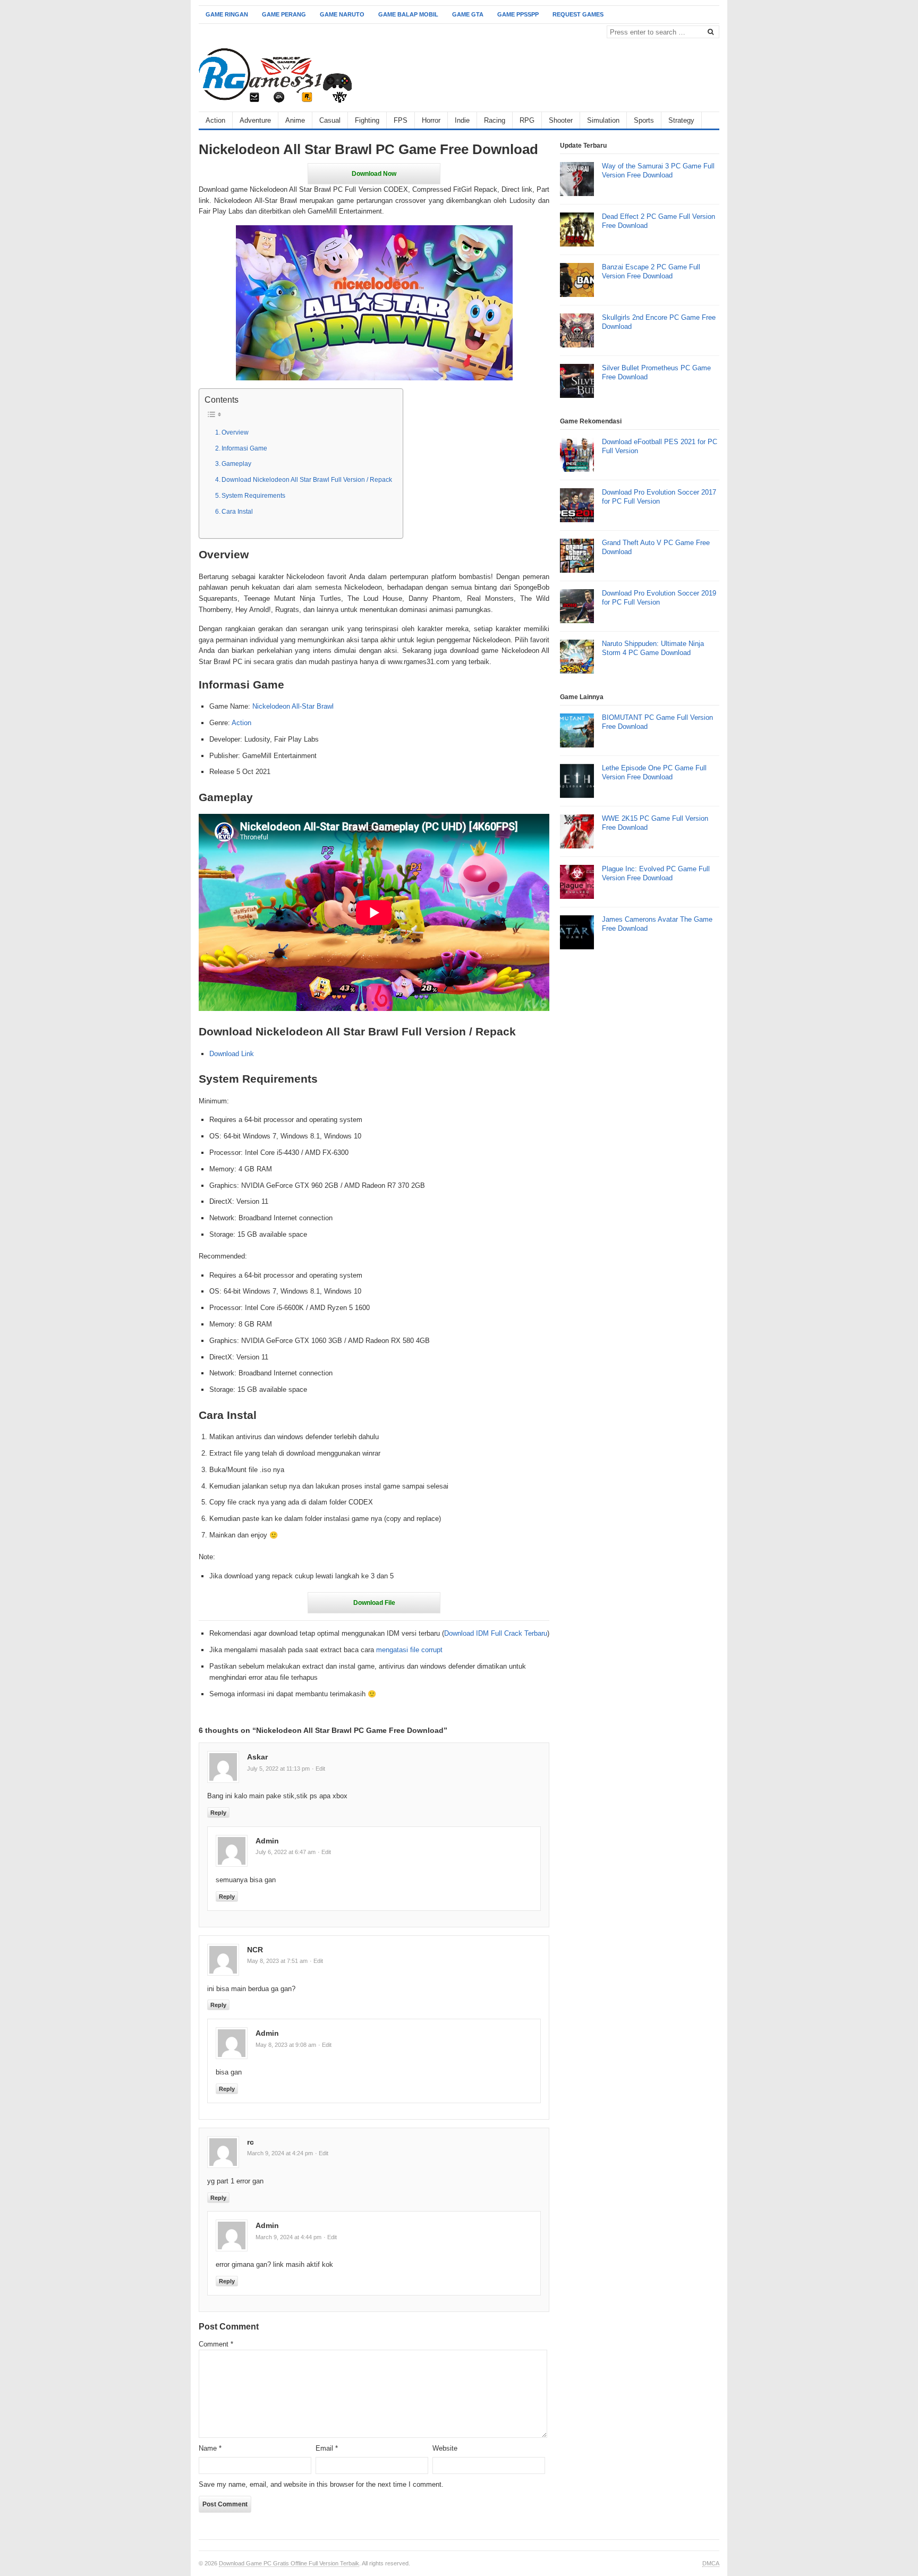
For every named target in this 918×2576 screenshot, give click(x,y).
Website (445, 2448)
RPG (527, 120)
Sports (644, 120)
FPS (401, 120)
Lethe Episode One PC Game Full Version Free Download (654, 772)
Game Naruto (342, 14)
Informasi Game (244, 448)
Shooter (561, 120)
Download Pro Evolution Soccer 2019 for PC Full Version (659, 598)
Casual (330, 120)
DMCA (711, 2563)
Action (215, 120)
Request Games (578, 14)
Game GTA (468, 14)
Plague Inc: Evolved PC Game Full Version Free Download (656, 873)
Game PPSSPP (518, 14)
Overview (235, 432)
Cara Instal (237, 511)
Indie (462, 120)
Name (210, 2448)
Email (327, 2448)
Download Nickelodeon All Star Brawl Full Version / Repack (307, 479)
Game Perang (284, 14)
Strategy (681, 120)
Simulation (603, 120)
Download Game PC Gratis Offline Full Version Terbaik (289, 2563)
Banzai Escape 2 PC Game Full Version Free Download (651, 271)
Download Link (232, 1054)
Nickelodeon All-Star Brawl (293, 706)
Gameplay (236, 464)
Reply (218, 1813)
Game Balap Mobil (408, 14)
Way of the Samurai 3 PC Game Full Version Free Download (658, 171)
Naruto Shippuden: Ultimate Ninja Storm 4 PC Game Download (653, 648)
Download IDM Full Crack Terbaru (496, 1633)
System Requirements (253, 495)
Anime (295, 120)
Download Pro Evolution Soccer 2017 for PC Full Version (659, 497)
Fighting (367, 120)
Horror (431, 120)
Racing (495, 120)
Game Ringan (227, 14)
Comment (216, 2344)
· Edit (318, 1769)
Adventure (255, 120)
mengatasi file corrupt (409, 1650)
